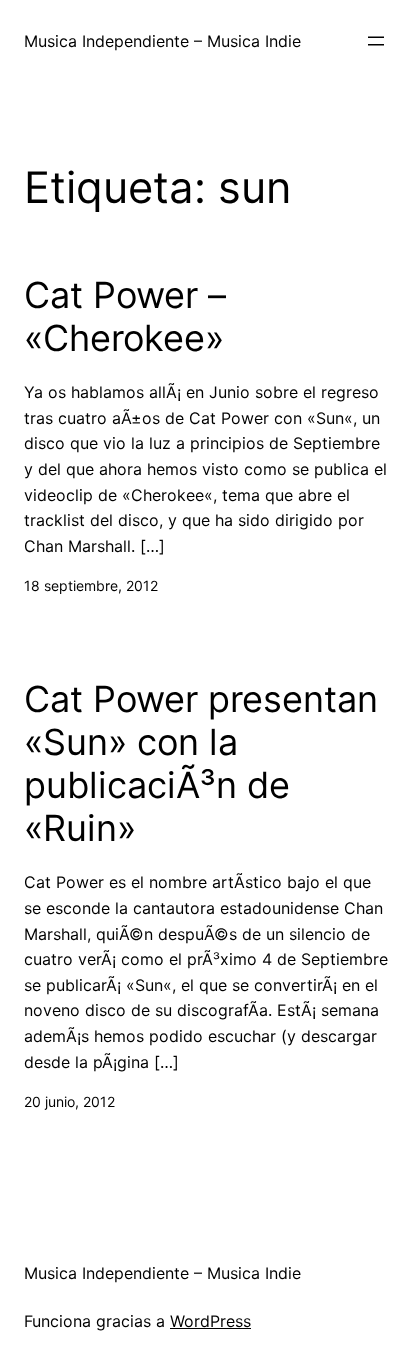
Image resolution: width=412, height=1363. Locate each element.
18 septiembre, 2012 (91, 585)
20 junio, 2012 (69, 1101)
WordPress (210, 1321)
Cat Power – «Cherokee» (125, 317)
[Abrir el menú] (376, 41)
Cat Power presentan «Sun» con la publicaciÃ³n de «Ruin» (201, 764)
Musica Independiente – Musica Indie (162, 41)
